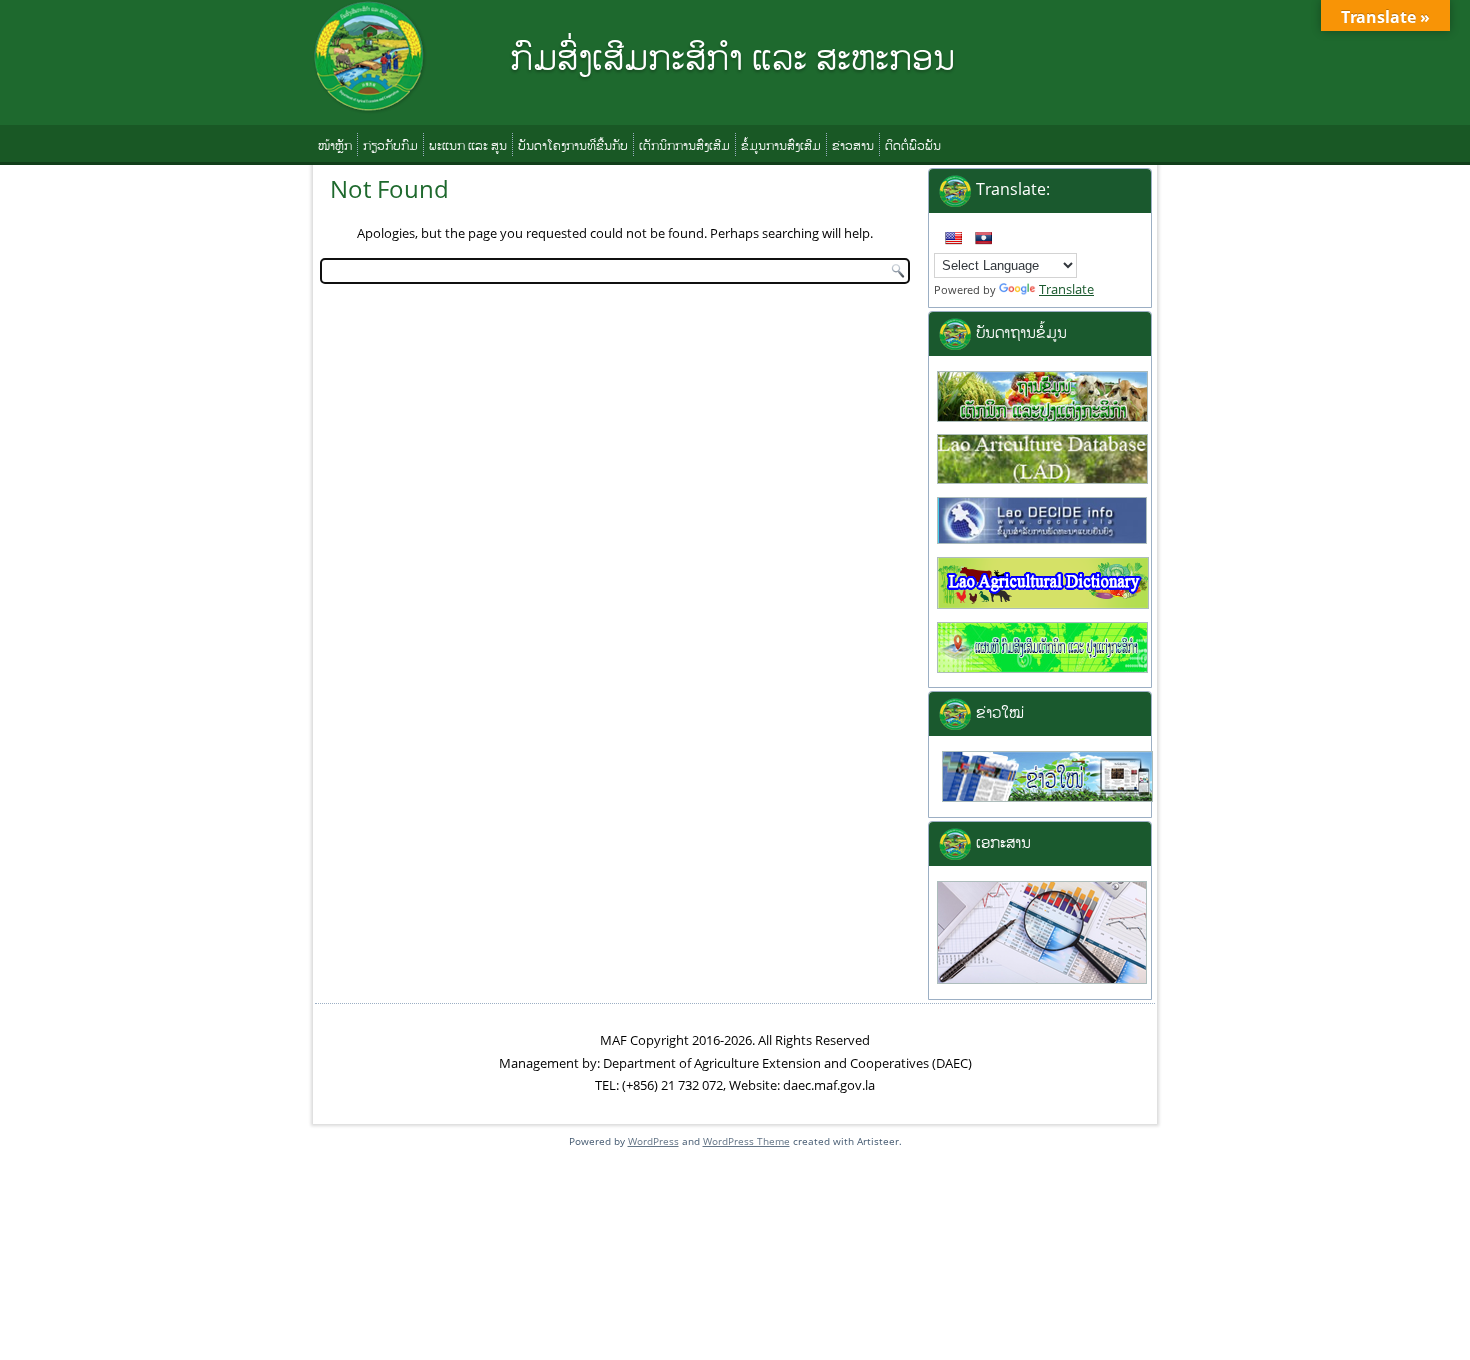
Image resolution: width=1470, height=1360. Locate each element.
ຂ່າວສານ (853, 145)
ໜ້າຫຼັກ (335, 145)
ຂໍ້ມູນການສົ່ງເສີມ (781, 145)
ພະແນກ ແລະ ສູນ (468, 145)
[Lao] (983, 238)
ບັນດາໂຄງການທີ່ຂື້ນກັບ (573, 145)
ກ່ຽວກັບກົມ (390, 145)
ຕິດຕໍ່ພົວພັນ (913, 145)
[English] (953, 238)
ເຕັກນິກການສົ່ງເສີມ (684, 145)
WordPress (653, 1141)
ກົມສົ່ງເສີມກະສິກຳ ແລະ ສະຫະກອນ (732, 56)
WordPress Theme (746, 1141)
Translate (1066, 289)
